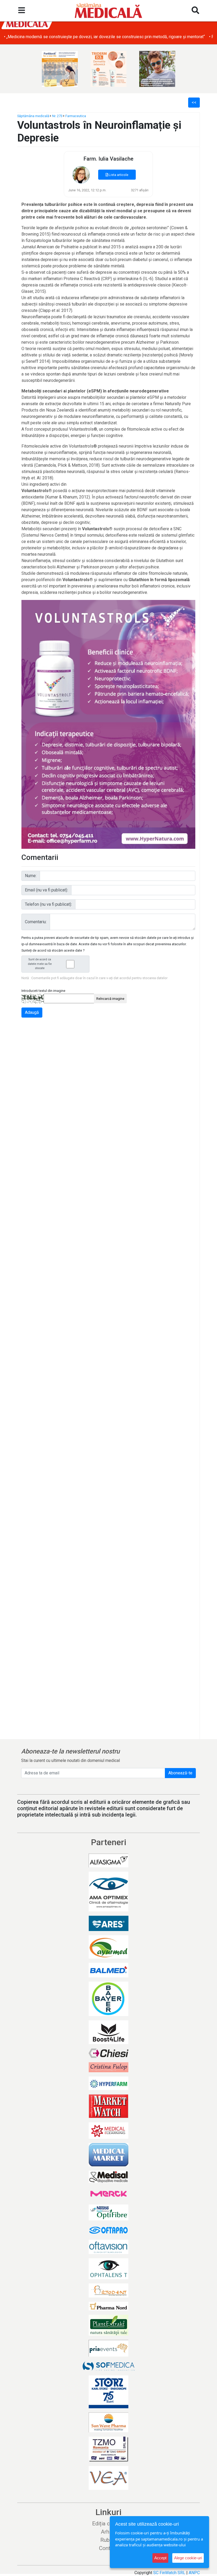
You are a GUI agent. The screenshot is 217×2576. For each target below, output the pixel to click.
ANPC (194, 2573)
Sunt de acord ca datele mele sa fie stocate (40, 964)
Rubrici (109, 2540)
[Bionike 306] (108, 69)
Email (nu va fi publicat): (46, 890)
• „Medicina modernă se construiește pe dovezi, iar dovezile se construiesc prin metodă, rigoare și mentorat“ (104, 37)
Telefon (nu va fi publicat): (48, 904)
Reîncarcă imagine (110, 999)
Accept (160, 2558)
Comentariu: (36, 922)
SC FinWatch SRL (169, 2573)
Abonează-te (180, 1773)
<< (194, 102)
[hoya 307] (157, 69)
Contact (108, 2548)
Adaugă (32, 1012)
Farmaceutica (76, 116)
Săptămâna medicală (33, 116)
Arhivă (108, 2532)
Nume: (31, 876)
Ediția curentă (109, 2524)
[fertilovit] (60, 69)
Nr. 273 (57, 116)
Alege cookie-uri (188, 2558)
